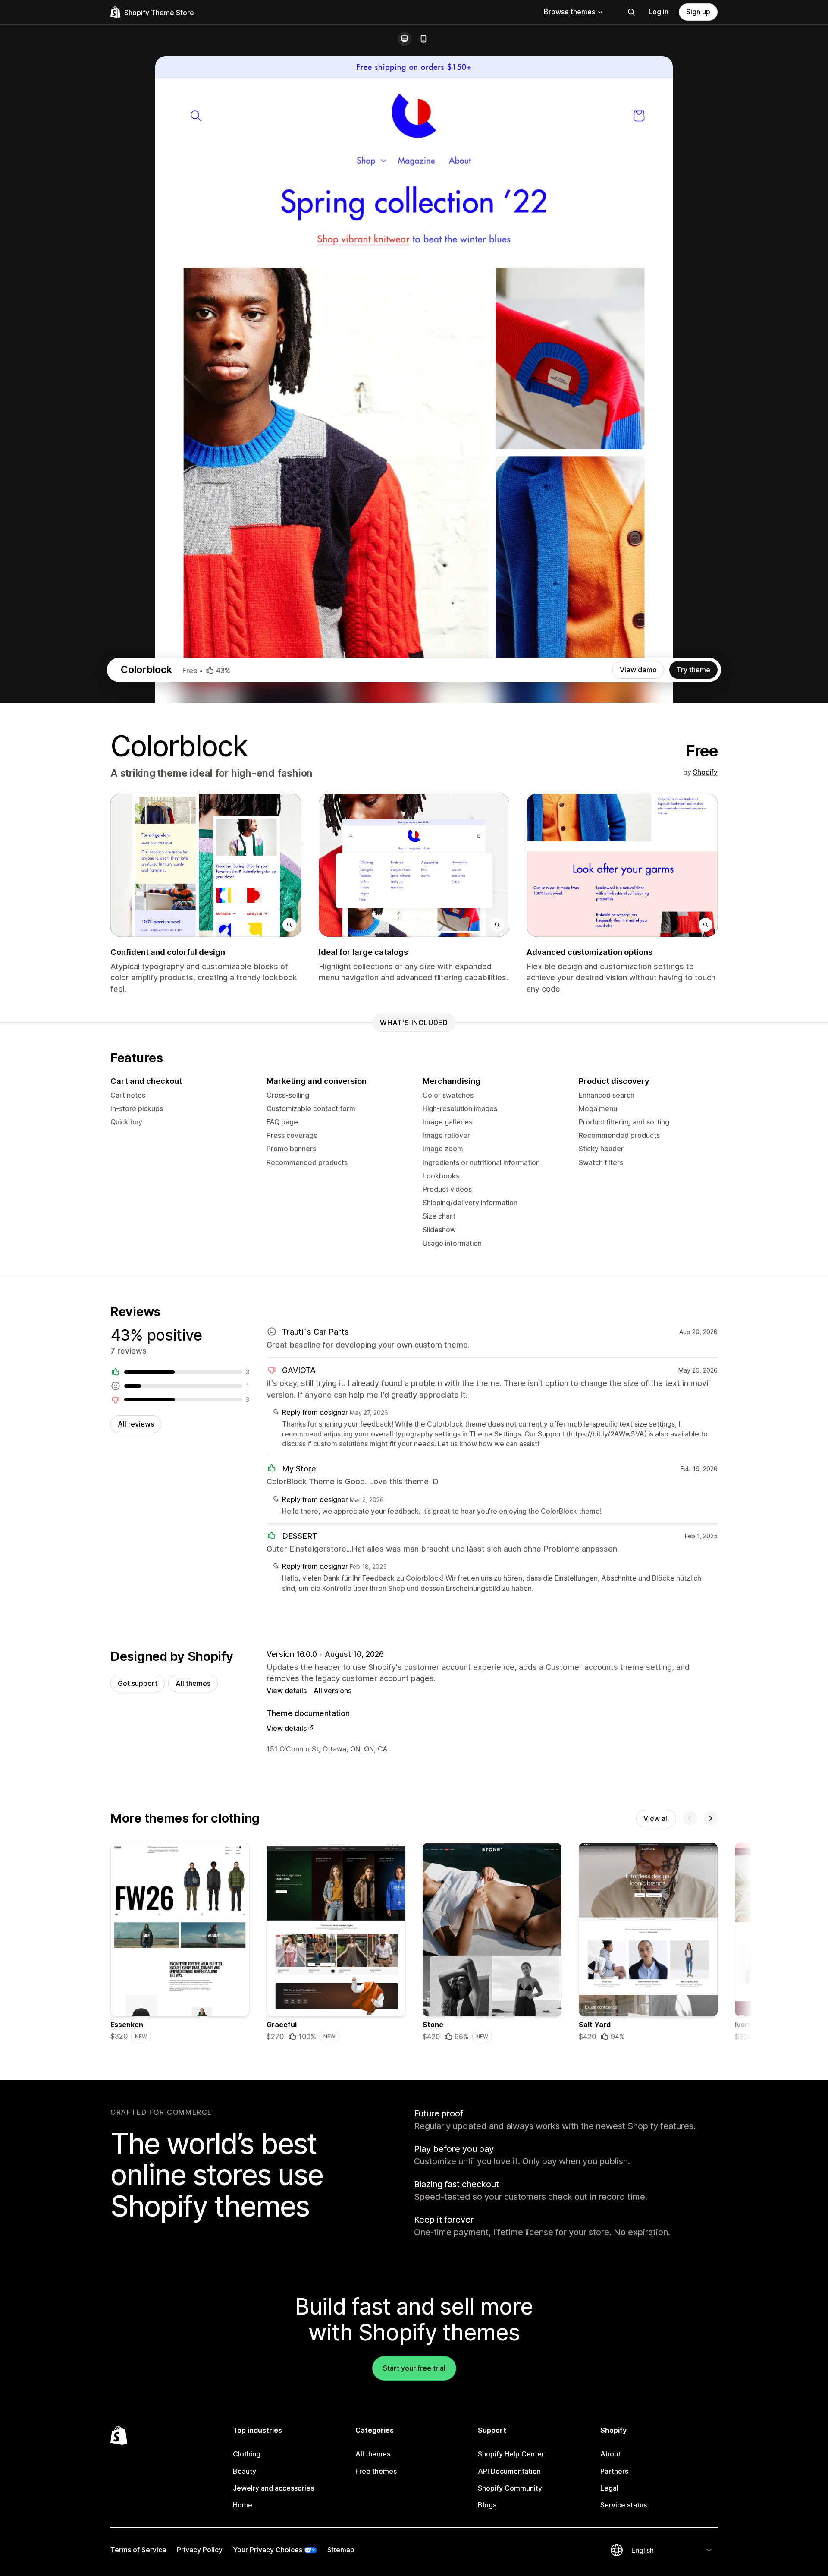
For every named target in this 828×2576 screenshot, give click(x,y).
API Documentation (509, 2471)
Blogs (487, 2505)
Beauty (245, 2471)
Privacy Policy (200, 2550)
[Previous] (690, 1818)
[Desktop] (405, 39)
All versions (332, 1691)
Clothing (247, 2454)
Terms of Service (138, 2550)
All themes (193, 1683)
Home (243, 2505)
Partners (614, 2471)
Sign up (698, 12)
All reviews (136, 1424)
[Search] (631, 12)
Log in (659, 12)
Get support (138, 1683)
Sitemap (341, 2550)
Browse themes (569, 12)
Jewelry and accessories (273, 2488)
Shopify (705, 772)
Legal (609, 2488)
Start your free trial (414, 2368)
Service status (624, 2505)
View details (287, 1691)
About (610, 2454)
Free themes (376, 2471)
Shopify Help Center (511, 2454)
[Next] (711, 1818)
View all (656, 1818)
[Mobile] (423, 39)
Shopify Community (510, 2488)
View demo (638, 670)
